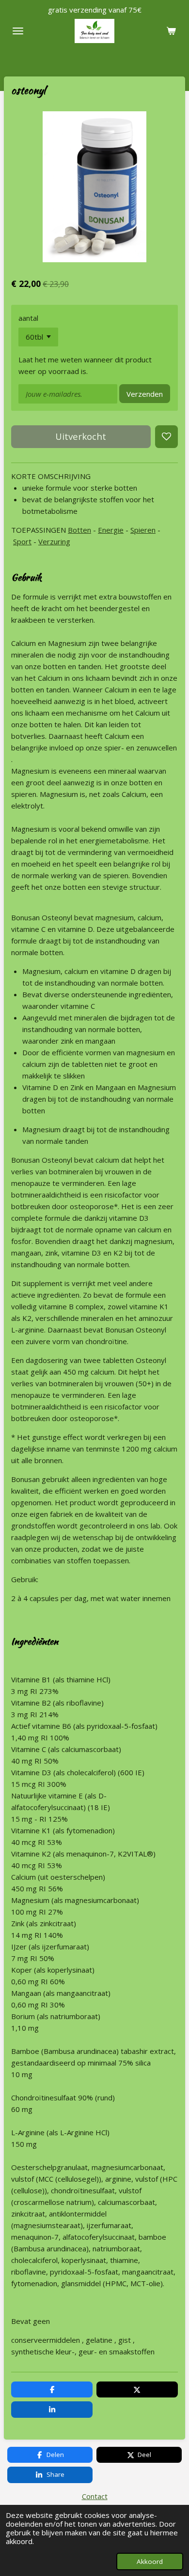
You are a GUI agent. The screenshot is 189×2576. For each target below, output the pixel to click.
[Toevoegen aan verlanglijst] (166, 437)
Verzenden (145, 394)
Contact (95, 2496)
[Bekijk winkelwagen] (171, 31)
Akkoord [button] (150, 2561)
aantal (28, 318)
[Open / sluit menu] (18, 31)
